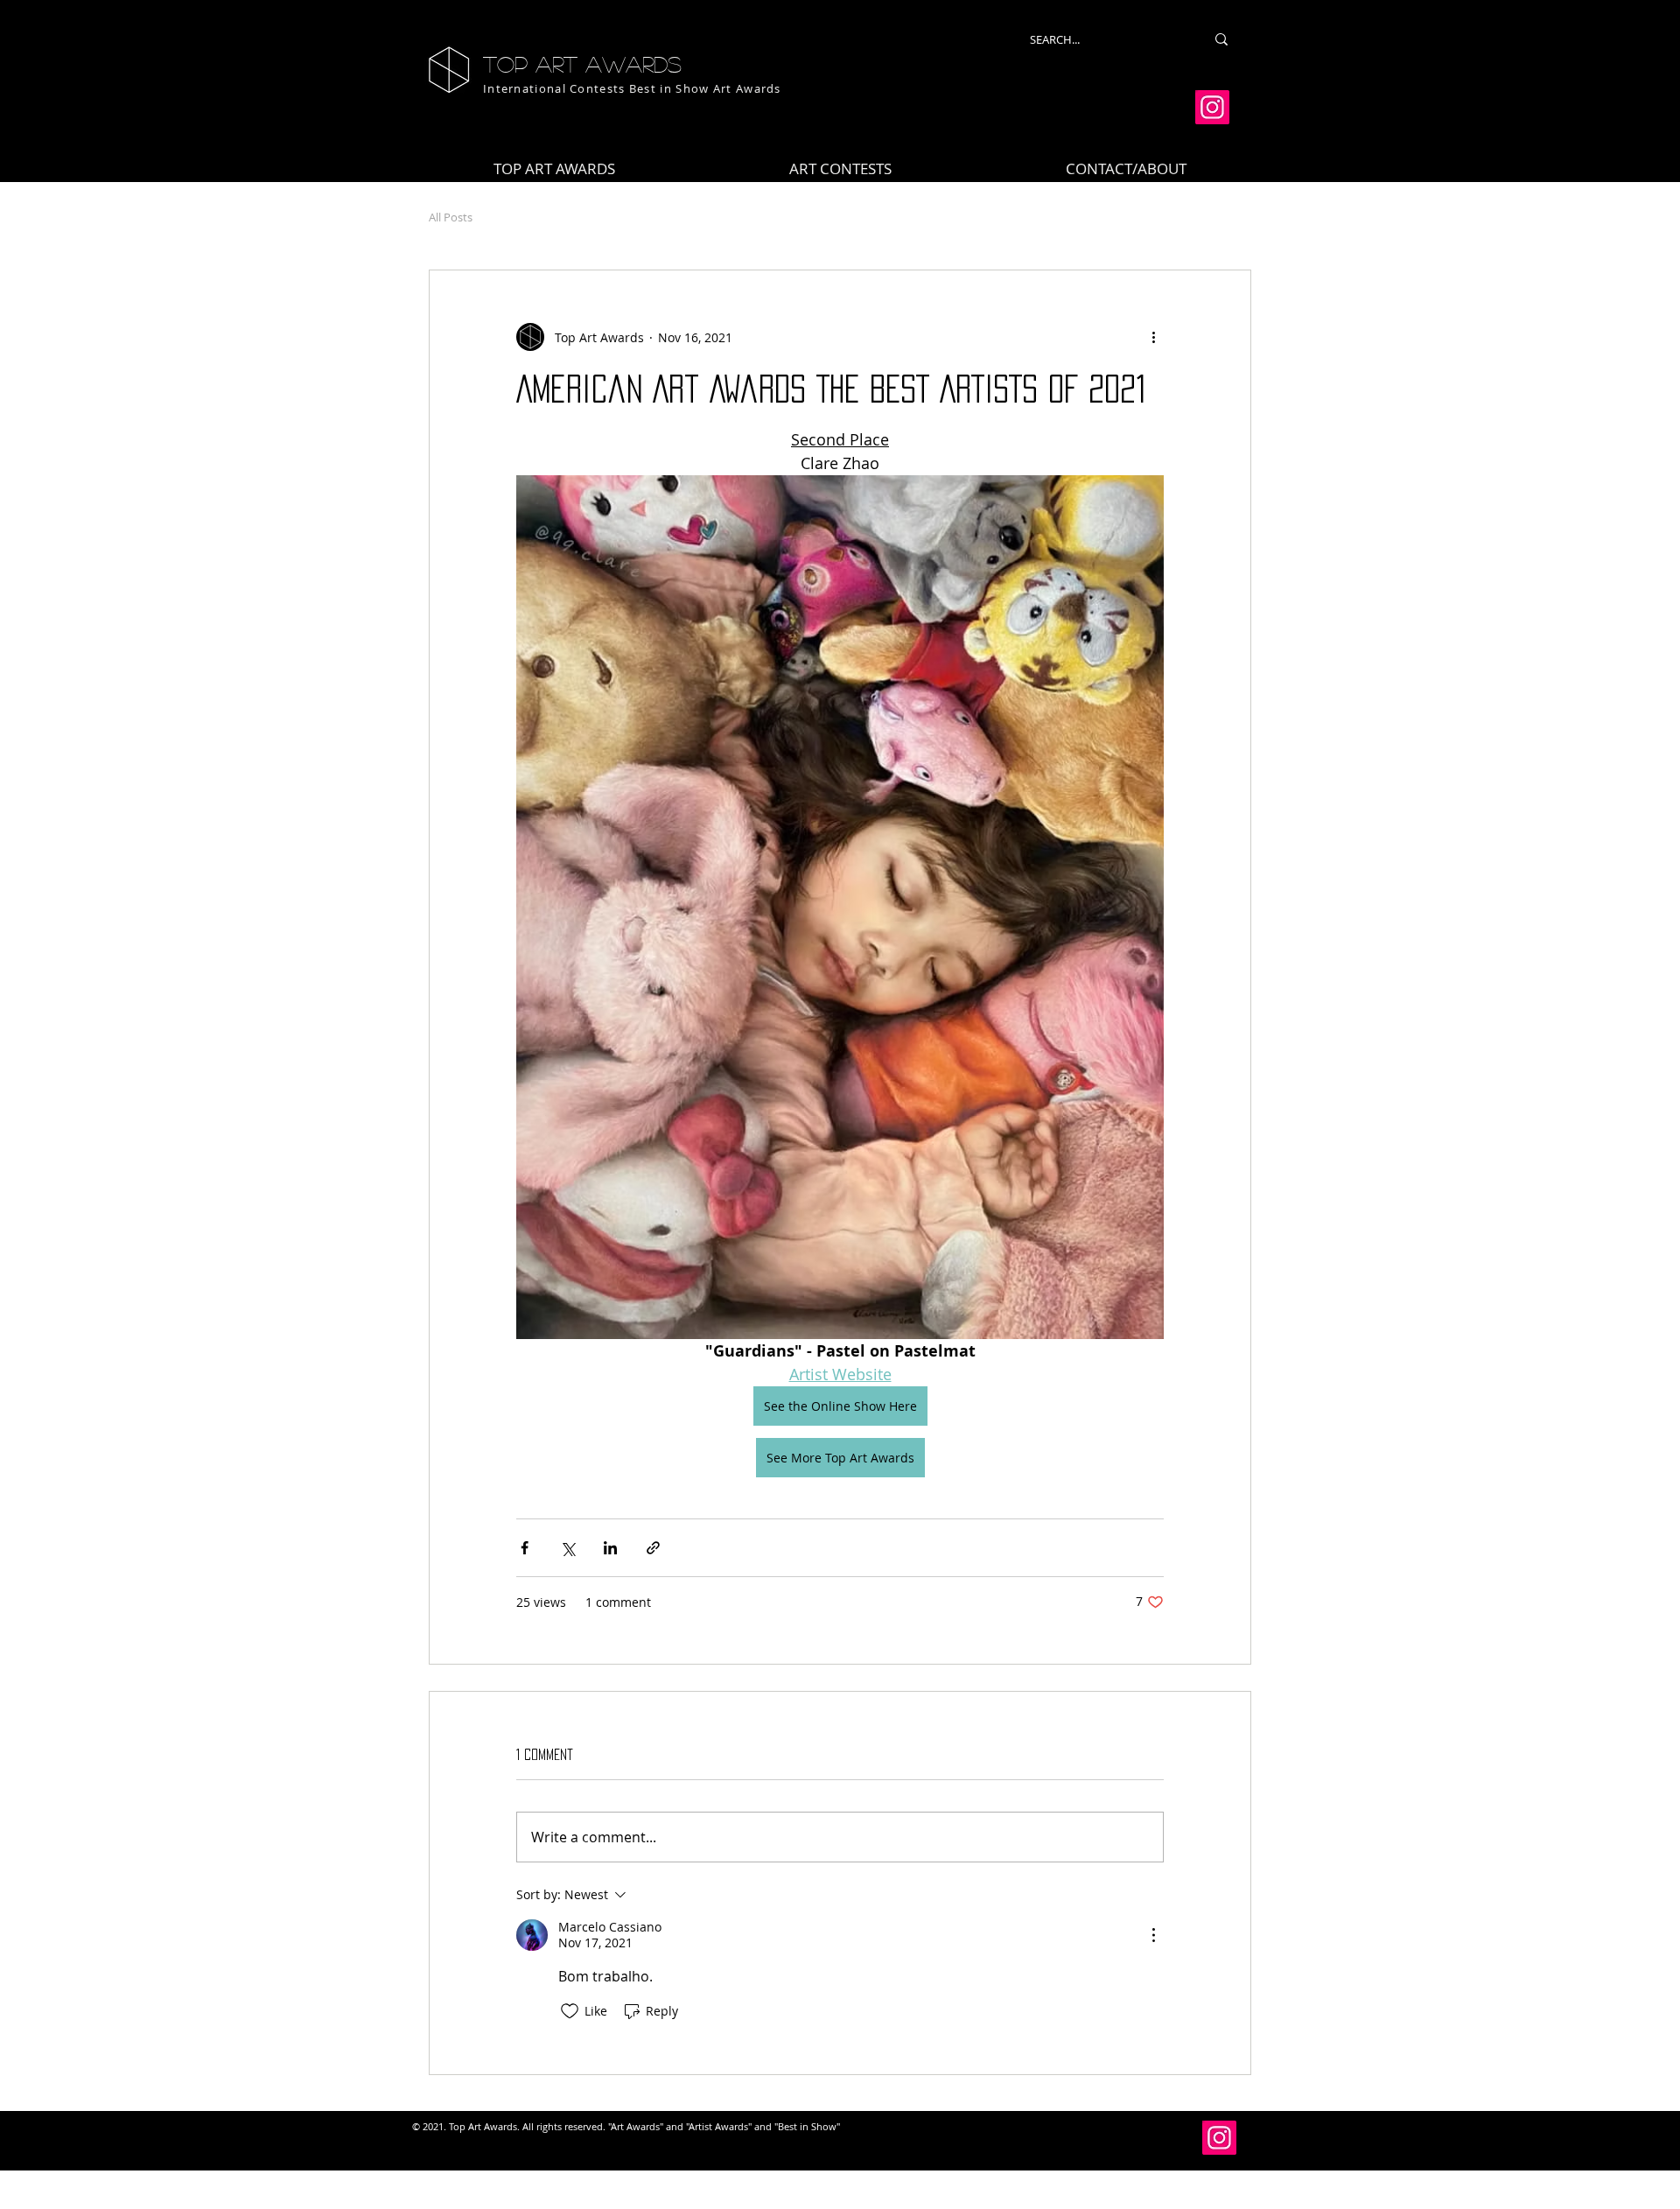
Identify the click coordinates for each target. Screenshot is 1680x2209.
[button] (840, 169)
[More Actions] (1153, 1935)
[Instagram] (1212, 107)
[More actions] (1153, 337)
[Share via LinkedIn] (610, 1548)
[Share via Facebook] (525, 1548)
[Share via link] (653, 1548)
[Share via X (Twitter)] (567, 1548)
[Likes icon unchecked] (570, 2011)
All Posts (451, 217)
